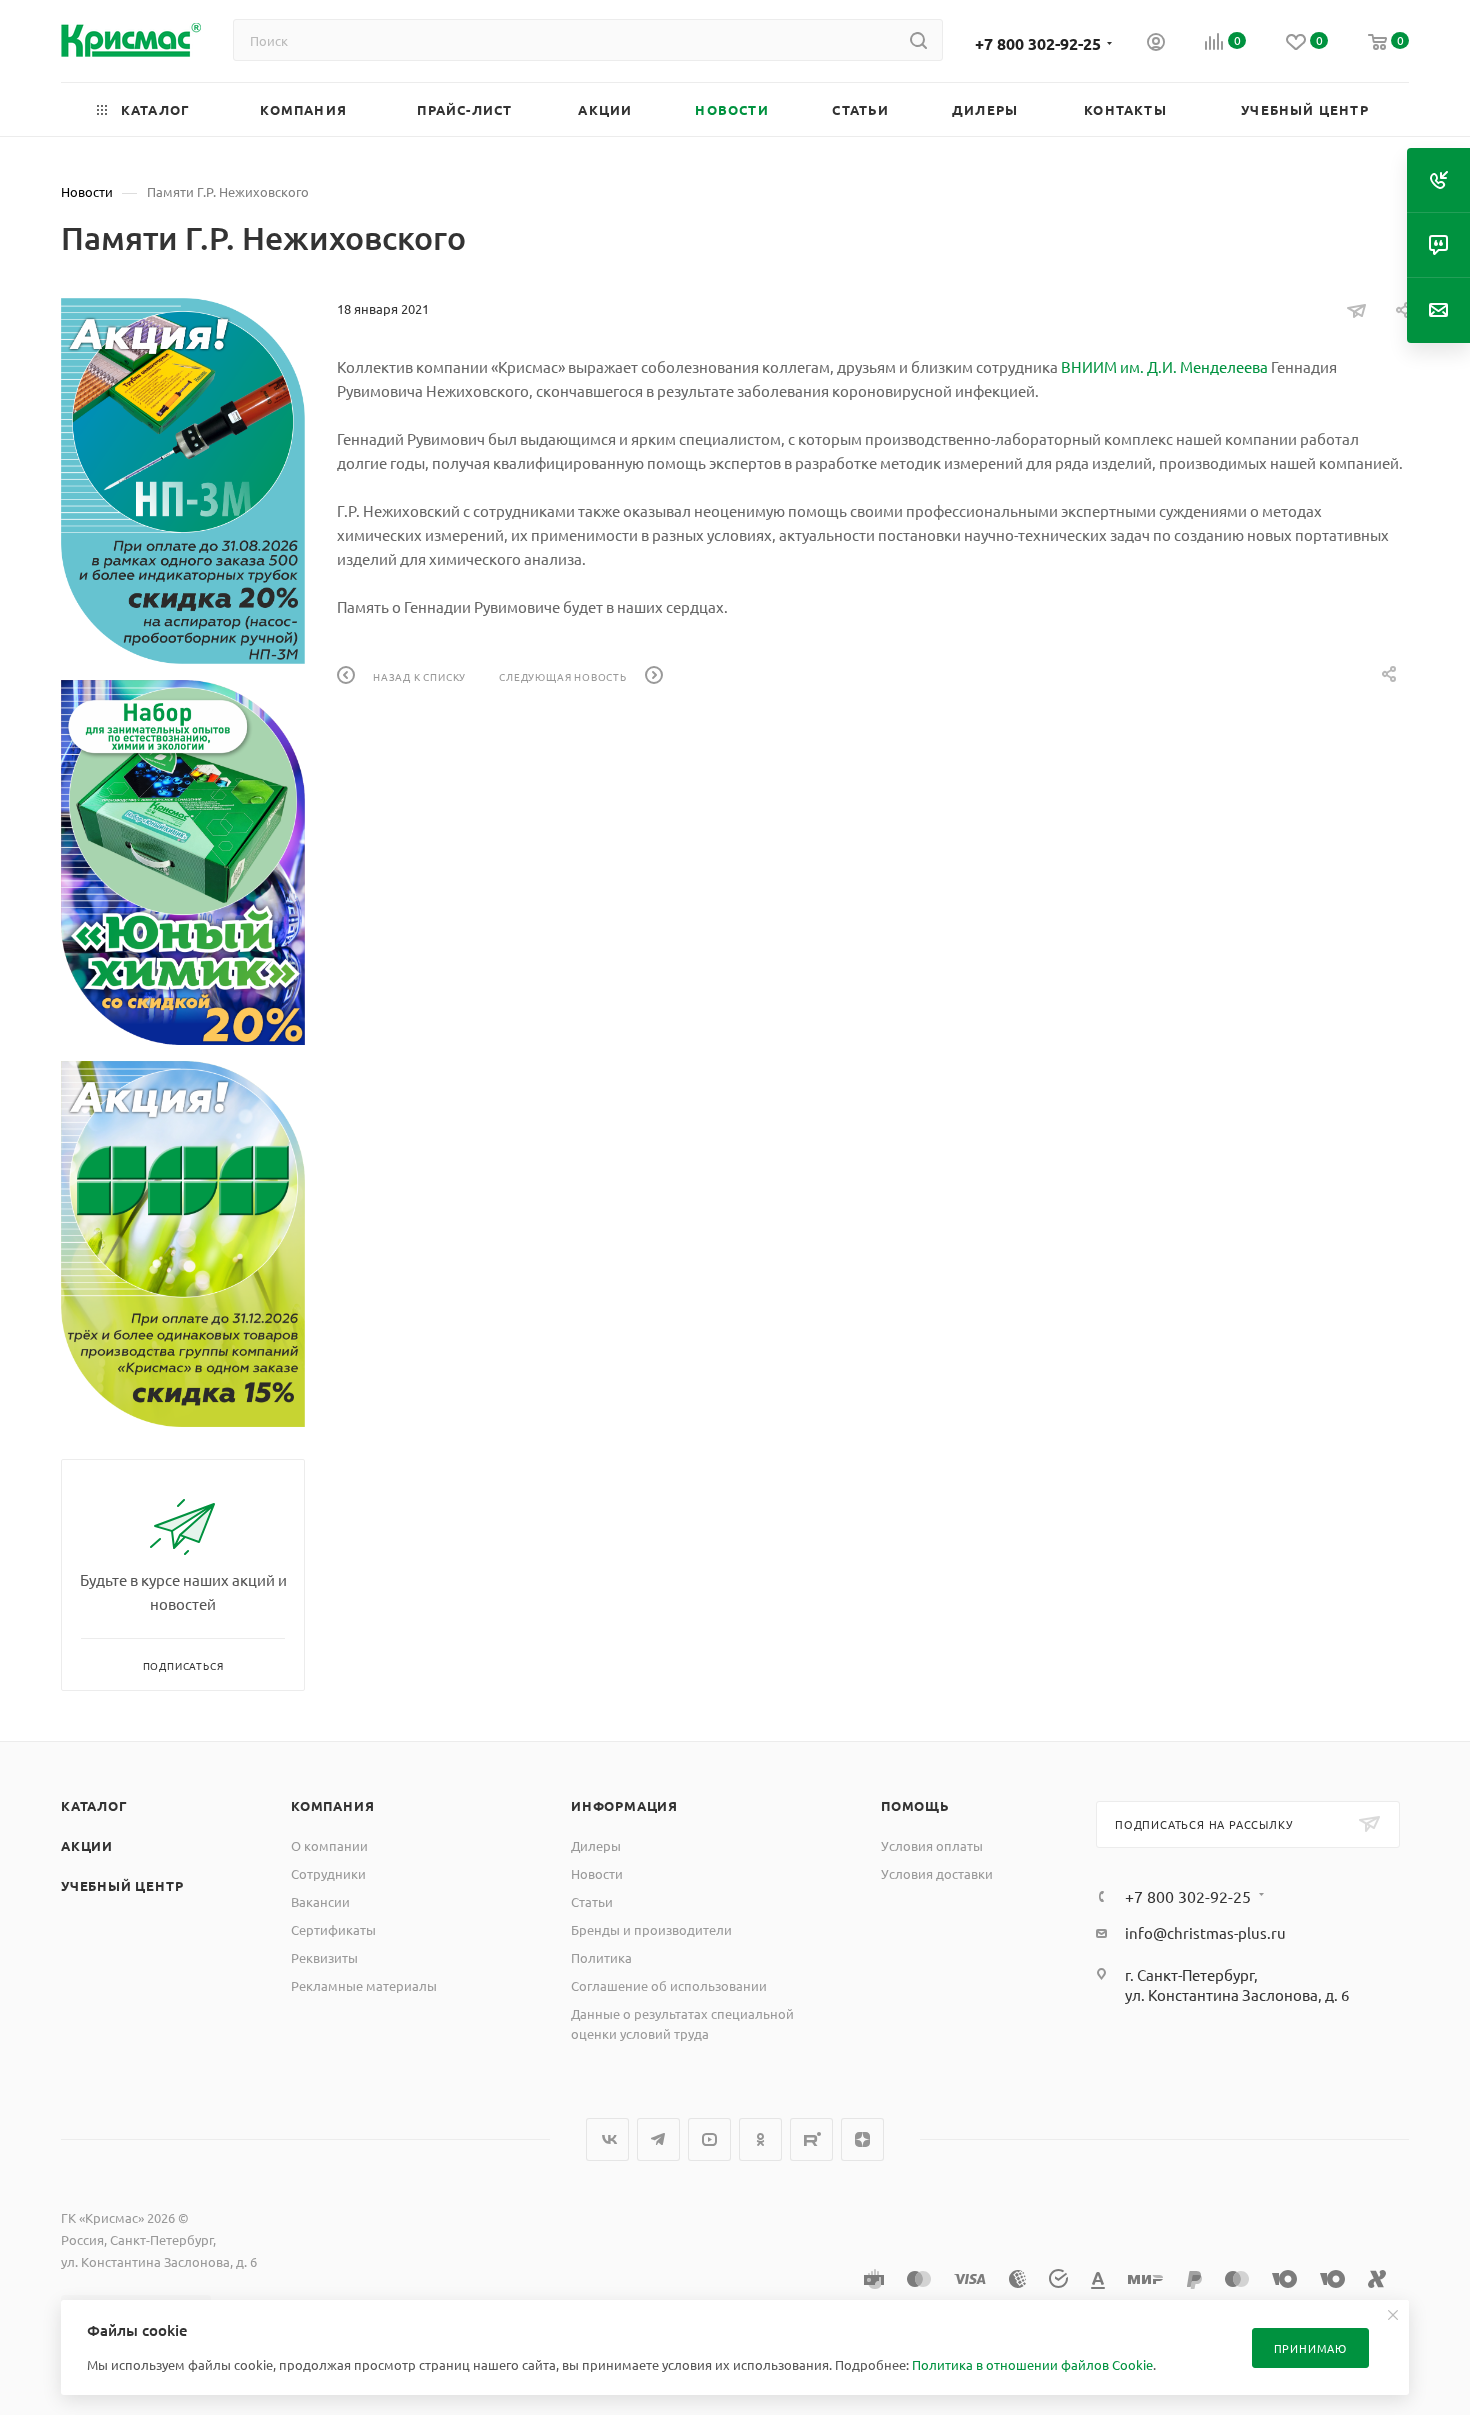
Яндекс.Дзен (862, 2139)
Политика (601, 1957)
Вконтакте (607, 2139)
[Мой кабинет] (1156, 44)
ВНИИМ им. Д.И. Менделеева (1164, 366)
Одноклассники (760, 2139)
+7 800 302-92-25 (1038, 43)
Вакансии (320, 1901)
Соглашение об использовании (669, 1985)
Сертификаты (333, 1929)
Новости (597, 1873)
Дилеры (596, 1845)
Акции (87, 1845)
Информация (624, 1805)
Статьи (592, 1901)
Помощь (915, 1805)
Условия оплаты (932, 1845)
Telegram (658, 2139)
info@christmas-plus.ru (1205, 1932)
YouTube (709, 2139)
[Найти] (918, 40)
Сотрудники (328, 1873)
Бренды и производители (651, 1929)
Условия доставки (937, 1873)
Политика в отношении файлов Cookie (1032, 2364)
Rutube (811, 2139)
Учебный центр (122, 1885)
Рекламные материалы (364, 1985)
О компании (329, 1845)
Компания (332, 1805)
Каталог (94, 1805)
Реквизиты (324, 1957)
